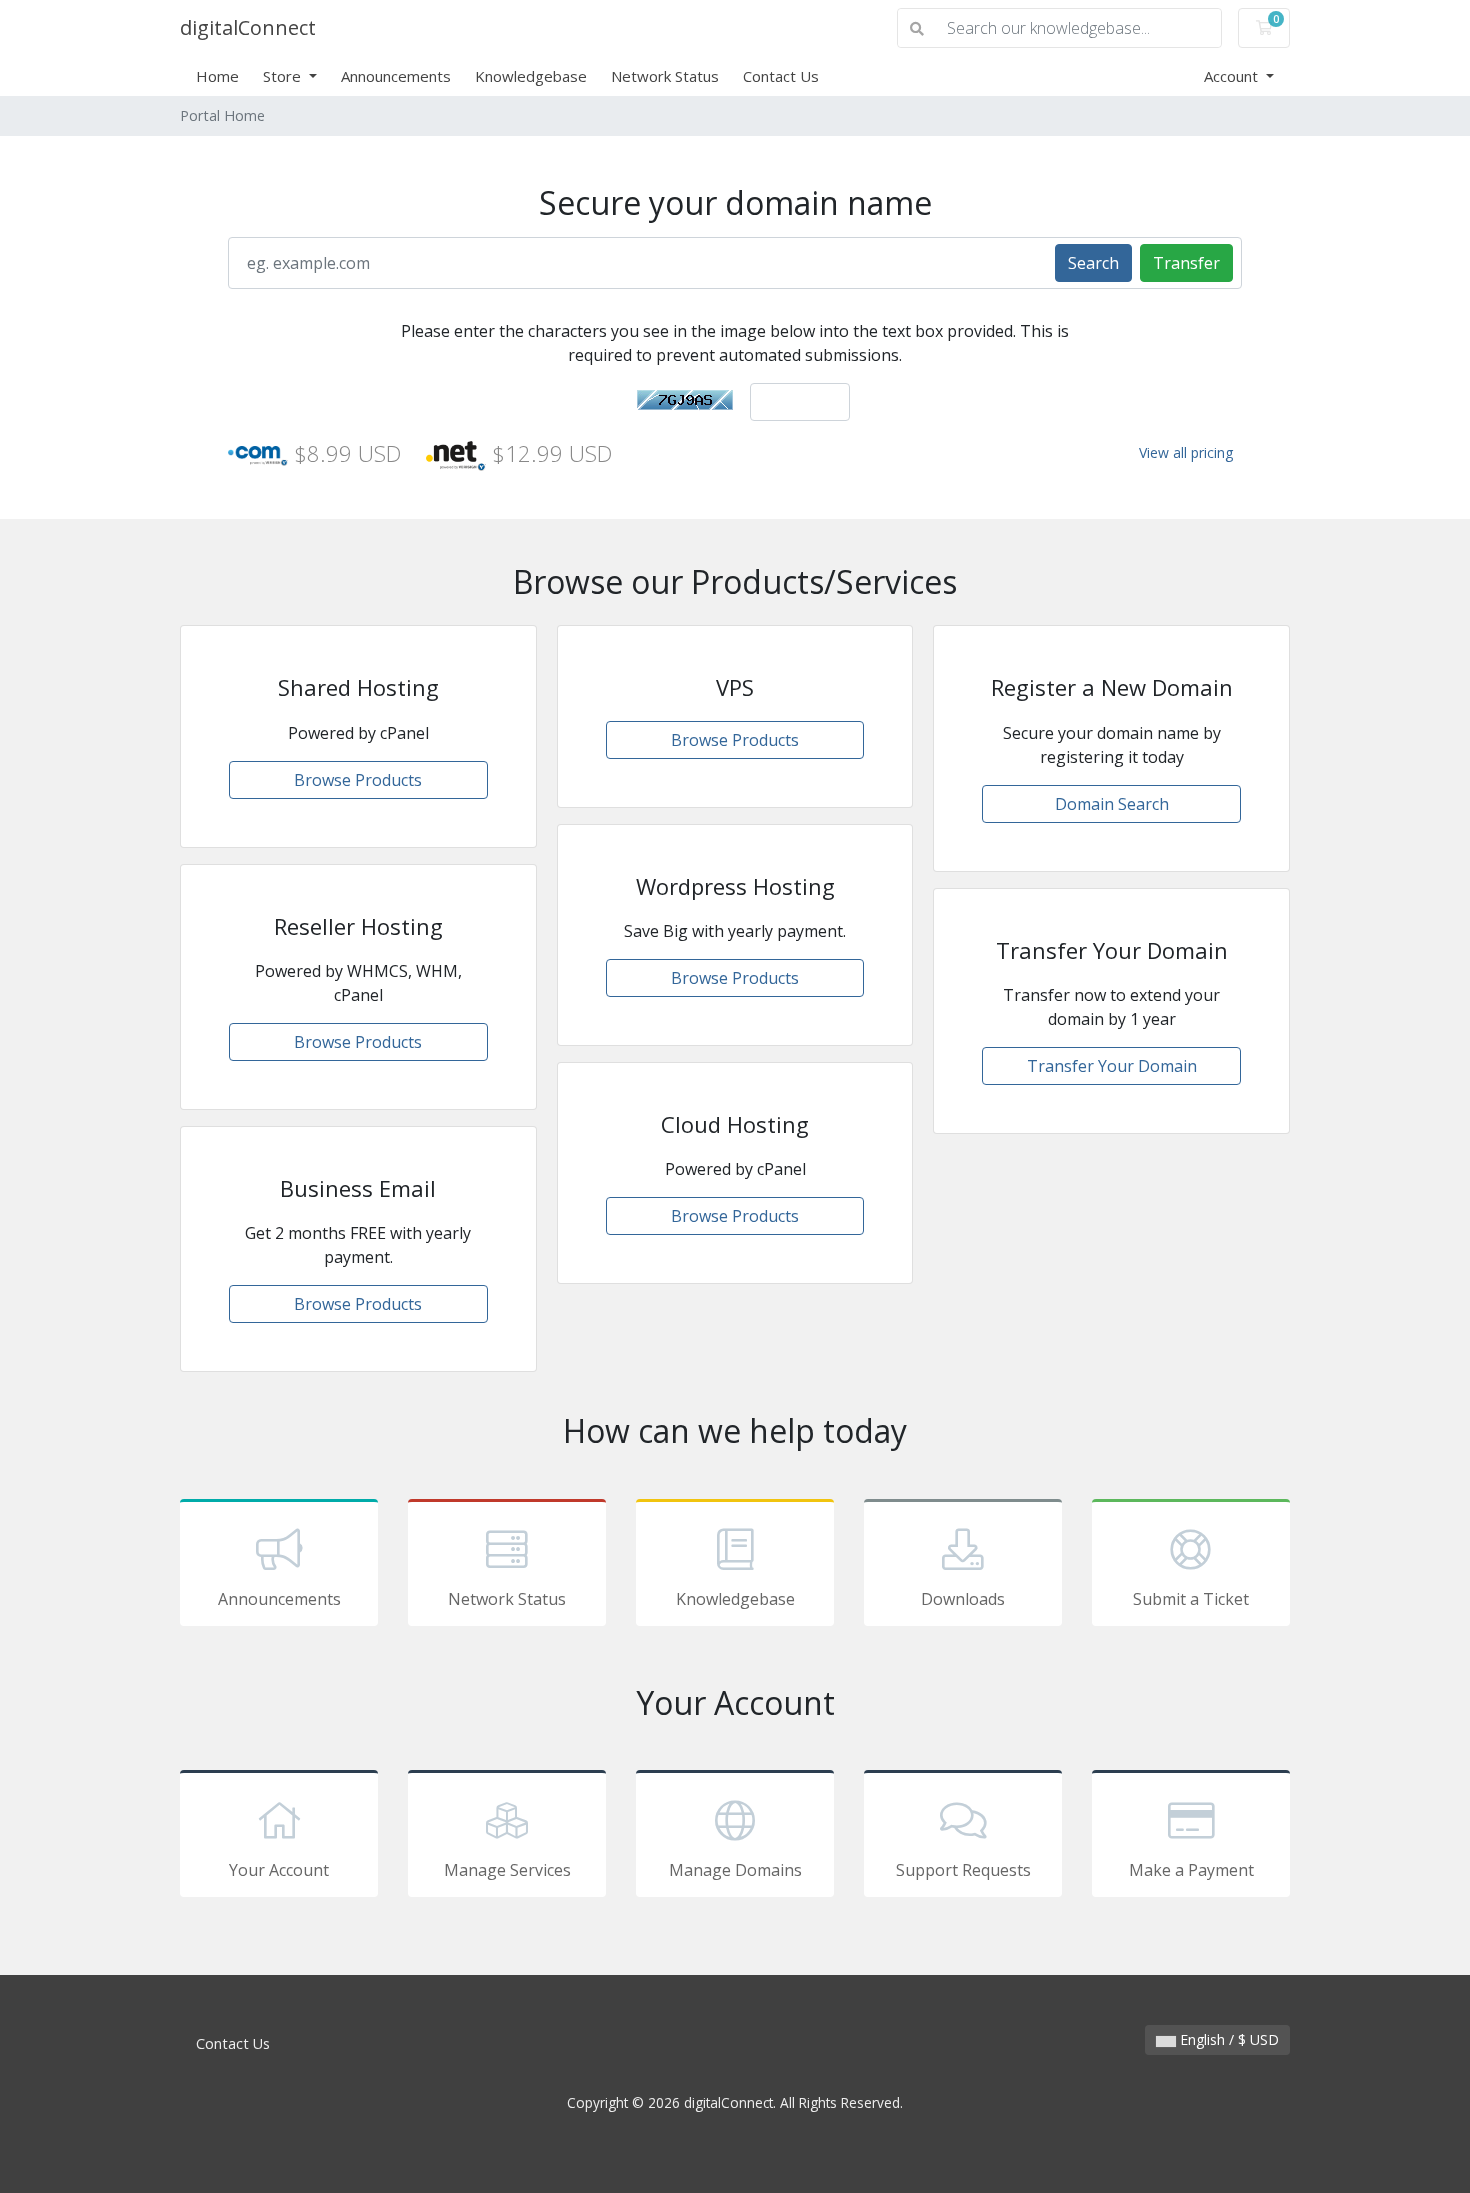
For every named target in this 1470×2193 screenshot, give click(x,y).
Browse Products (358, 780)
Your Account (279, 1870)
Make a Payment (1191, 1870)
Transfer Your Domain (1112, 1066)
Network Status (665, 76)
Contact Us (781, 76)
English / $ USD (1227, 2039)
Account (1233, 76)
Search (1093, 263)
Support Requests (963, 1870)
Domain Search (1112, 804)
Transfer (1186, 263)
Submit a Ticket (1191, 1599)
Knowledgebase (531, 76)
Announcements (396, 76)
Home (217, 76)
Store (284, 76)
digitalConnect (248, 27)
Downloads (963, 1599)
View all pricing (1186, 452)
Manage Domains (735, 1870)
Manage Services (507, 1870)
